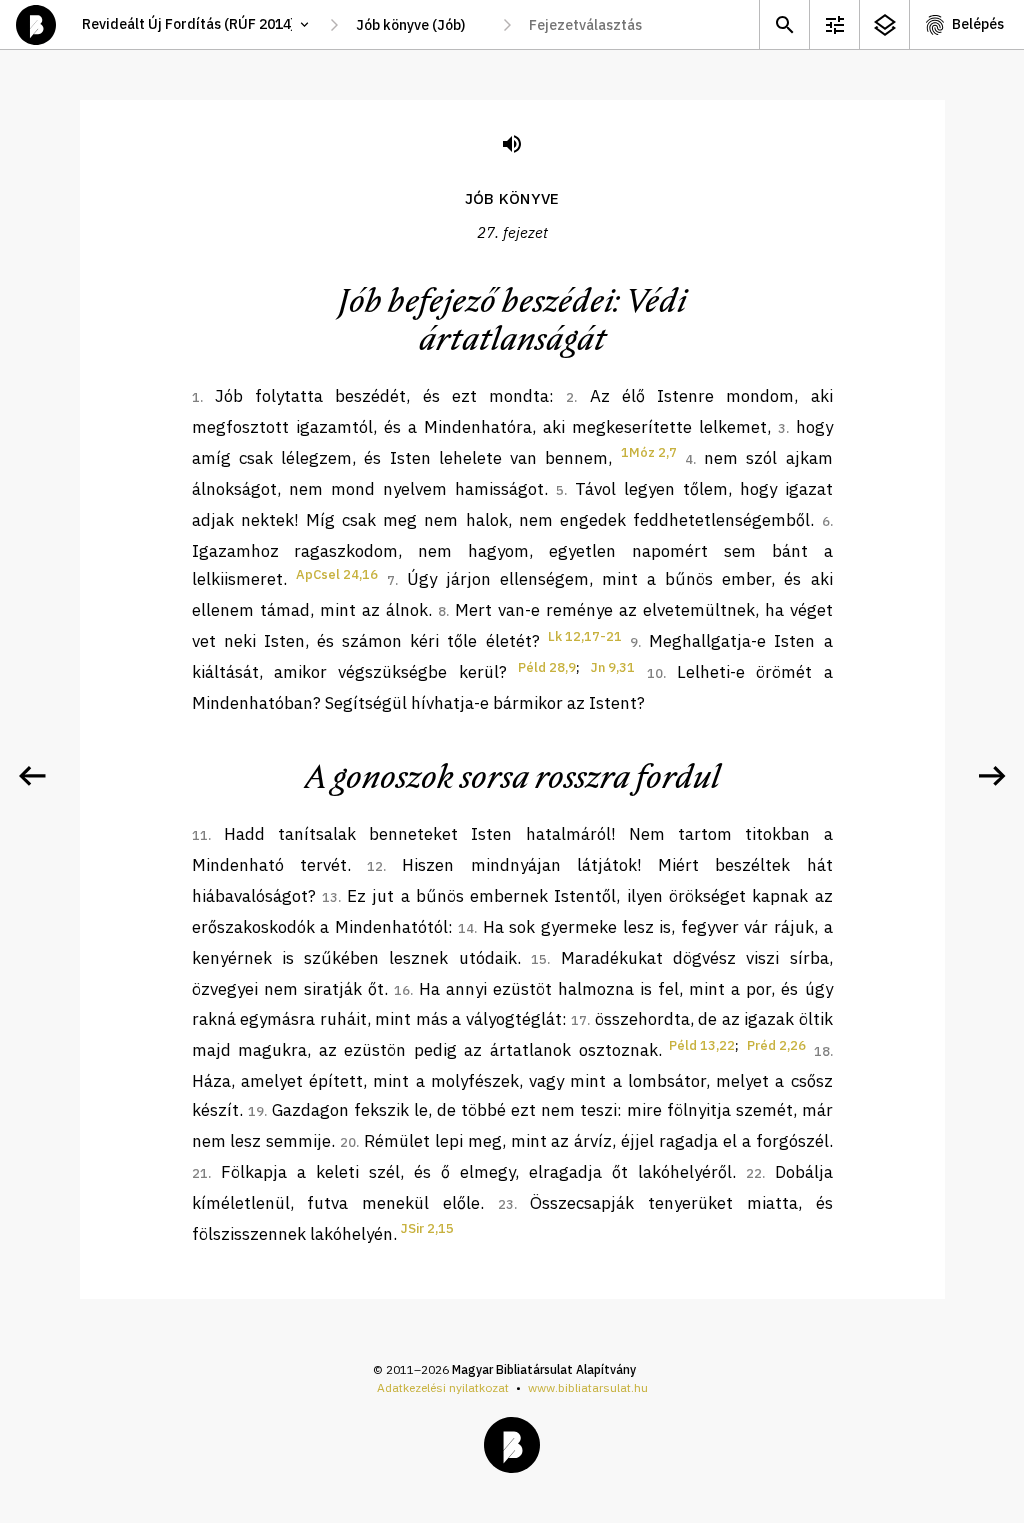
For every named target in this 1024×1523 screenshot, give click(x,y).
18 (822, 1051)
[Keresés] (784, 24)
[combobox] (420, 25)
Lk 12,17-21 (585, 636)
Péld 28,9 (547, 667)
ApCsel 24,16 (337, 574)
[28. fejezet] (992, 776)
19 (256, 1111)
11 (200, 835)
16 (402, 990)
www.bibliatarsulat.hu (588, 1387)
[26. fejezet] (32, 776)
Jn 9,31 (613, 667)
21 (200, 1173)
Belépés (978, 24)
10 (655, 673)
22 (754, 1173)
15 (539, 959)
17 (579, 1020)
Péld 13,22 (702, 1045)
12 (375, 866)
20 (348, 1142)
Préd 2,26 (776, 1045)
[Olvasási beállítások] (834, 24)
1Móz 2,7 (649, 452)
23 (506, 1204)
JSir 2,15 (427, 1228)
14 (466, 928)
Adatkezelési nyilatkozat (443, 1387)
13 (330, 897)
